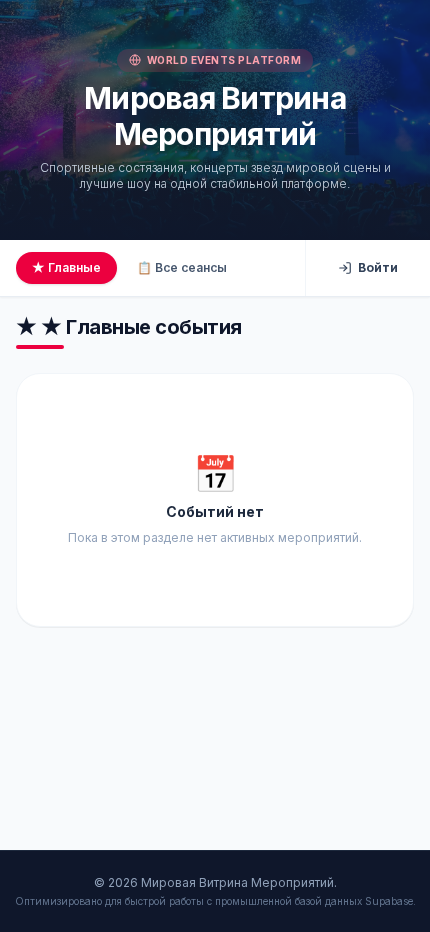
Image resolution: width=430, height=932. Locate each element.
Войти (378, 267)
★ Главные (66, 267)
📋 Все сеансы (182, 267)
